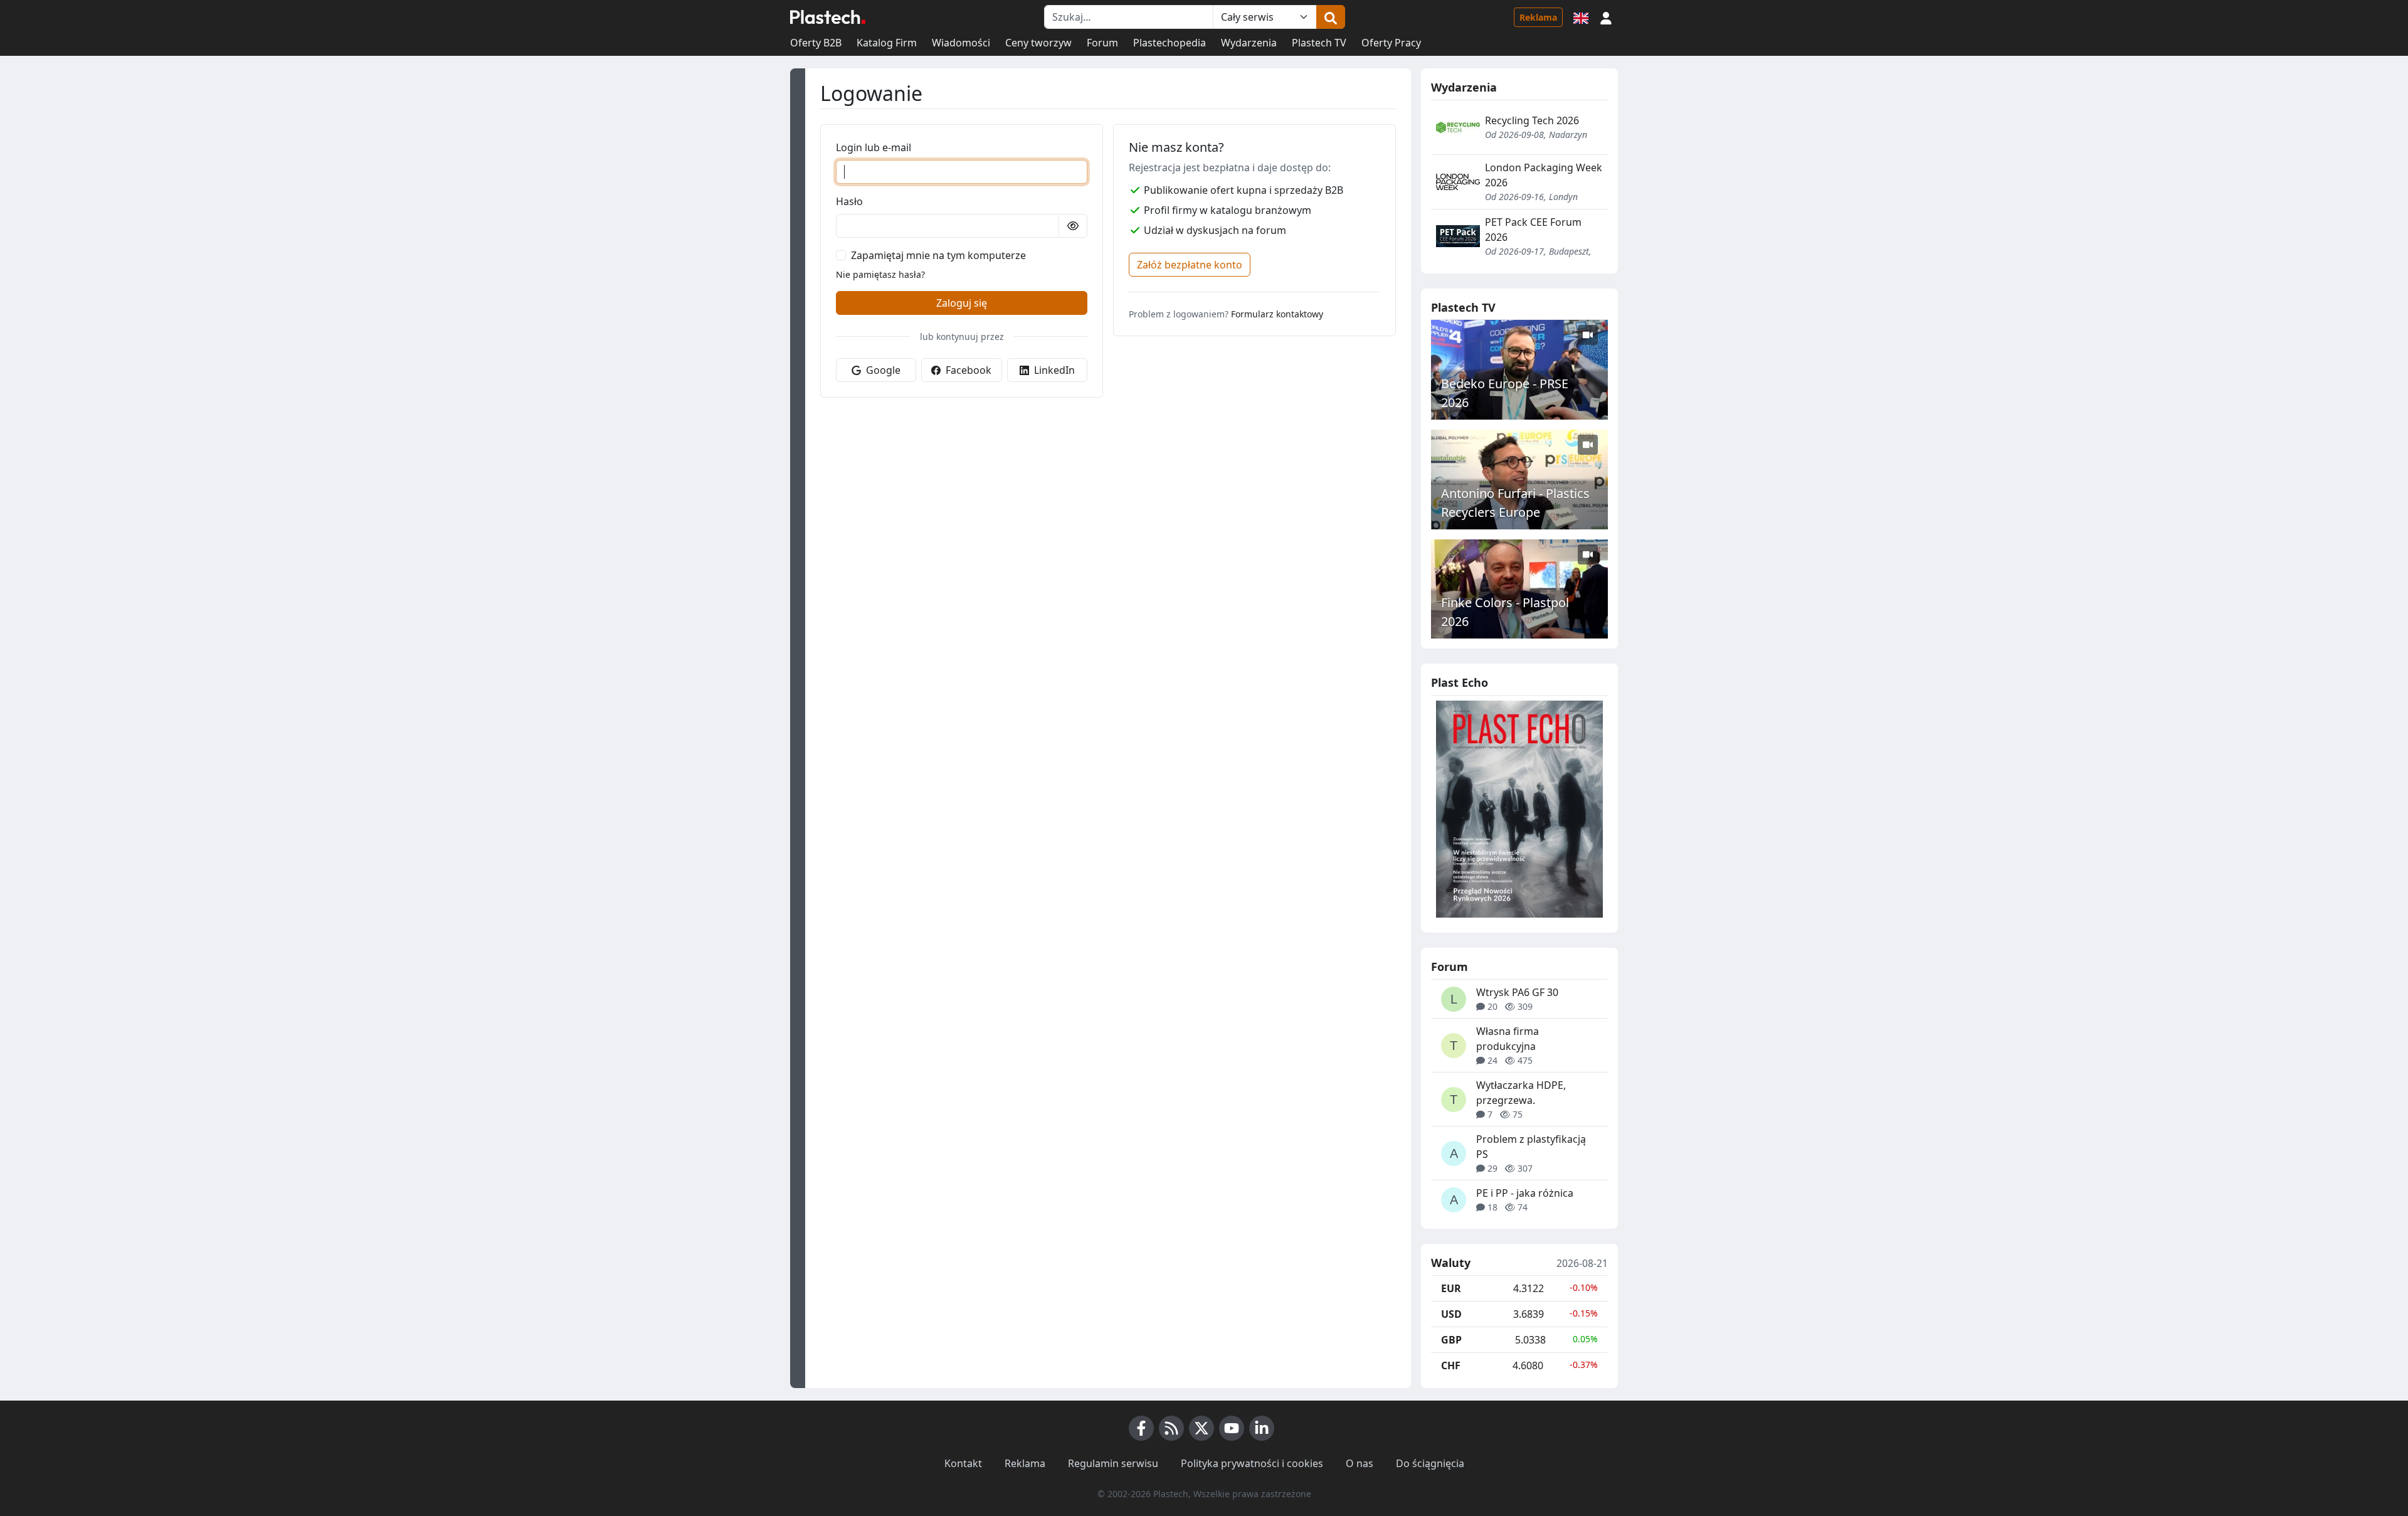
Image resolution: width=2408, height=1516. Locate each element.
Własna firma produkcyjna (1508, 1039)
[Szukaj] (1331, 17)
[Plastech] (828, 17)
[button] (1606, 17)
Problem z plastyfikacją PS (1531, 1147)
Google (882, 370)
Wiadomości (961, 43)
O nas (1360, 1463)
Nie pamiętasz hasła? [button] (880, 274)
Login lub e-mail (874, 147)
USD (1451, 1314)
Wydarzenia (1249, 43)
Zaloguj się (962, 303)
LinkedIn (1053, 370)
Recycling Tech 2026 (1532, 120)
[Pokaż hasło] (1073, 226)
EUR (1451, 1288)
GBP (1451, 1340)
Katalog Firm (887, 43)
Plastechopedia (1170, 43)
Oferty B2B (816, 43)
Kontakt (963, 1463)
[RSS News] (1171, 1428)
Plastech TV (1319, 43)
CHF (1451, 1365)
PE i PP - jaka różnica (1525, 1193)
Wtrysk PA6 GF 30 (1517, 992)
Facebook (967, 370)
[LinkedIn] (1262, 1428)
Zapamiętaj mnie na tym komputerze (938, 255)
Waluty (1451, 1263)
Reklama (1538, 17)
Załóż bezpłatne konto (1190, 265)
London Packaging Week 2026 (1544, 175)
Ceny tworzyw (1038, 43)
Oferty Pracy (1391, 43)
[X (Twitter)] (1201, 1428)
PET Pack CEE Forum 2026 (1533, 230)
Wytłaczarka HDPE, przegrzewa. (1521, 1093)
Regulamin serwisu (1113, 1463)
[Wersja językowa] (1581, 17)
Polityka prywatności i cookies (1252, 1463)
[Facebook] (1141, 1428)
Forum (1102, 43)
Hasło (849, 201)
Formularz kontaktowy (1277, 314)
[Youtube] (1232, 1428)
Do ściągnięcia (1430, 1463)
